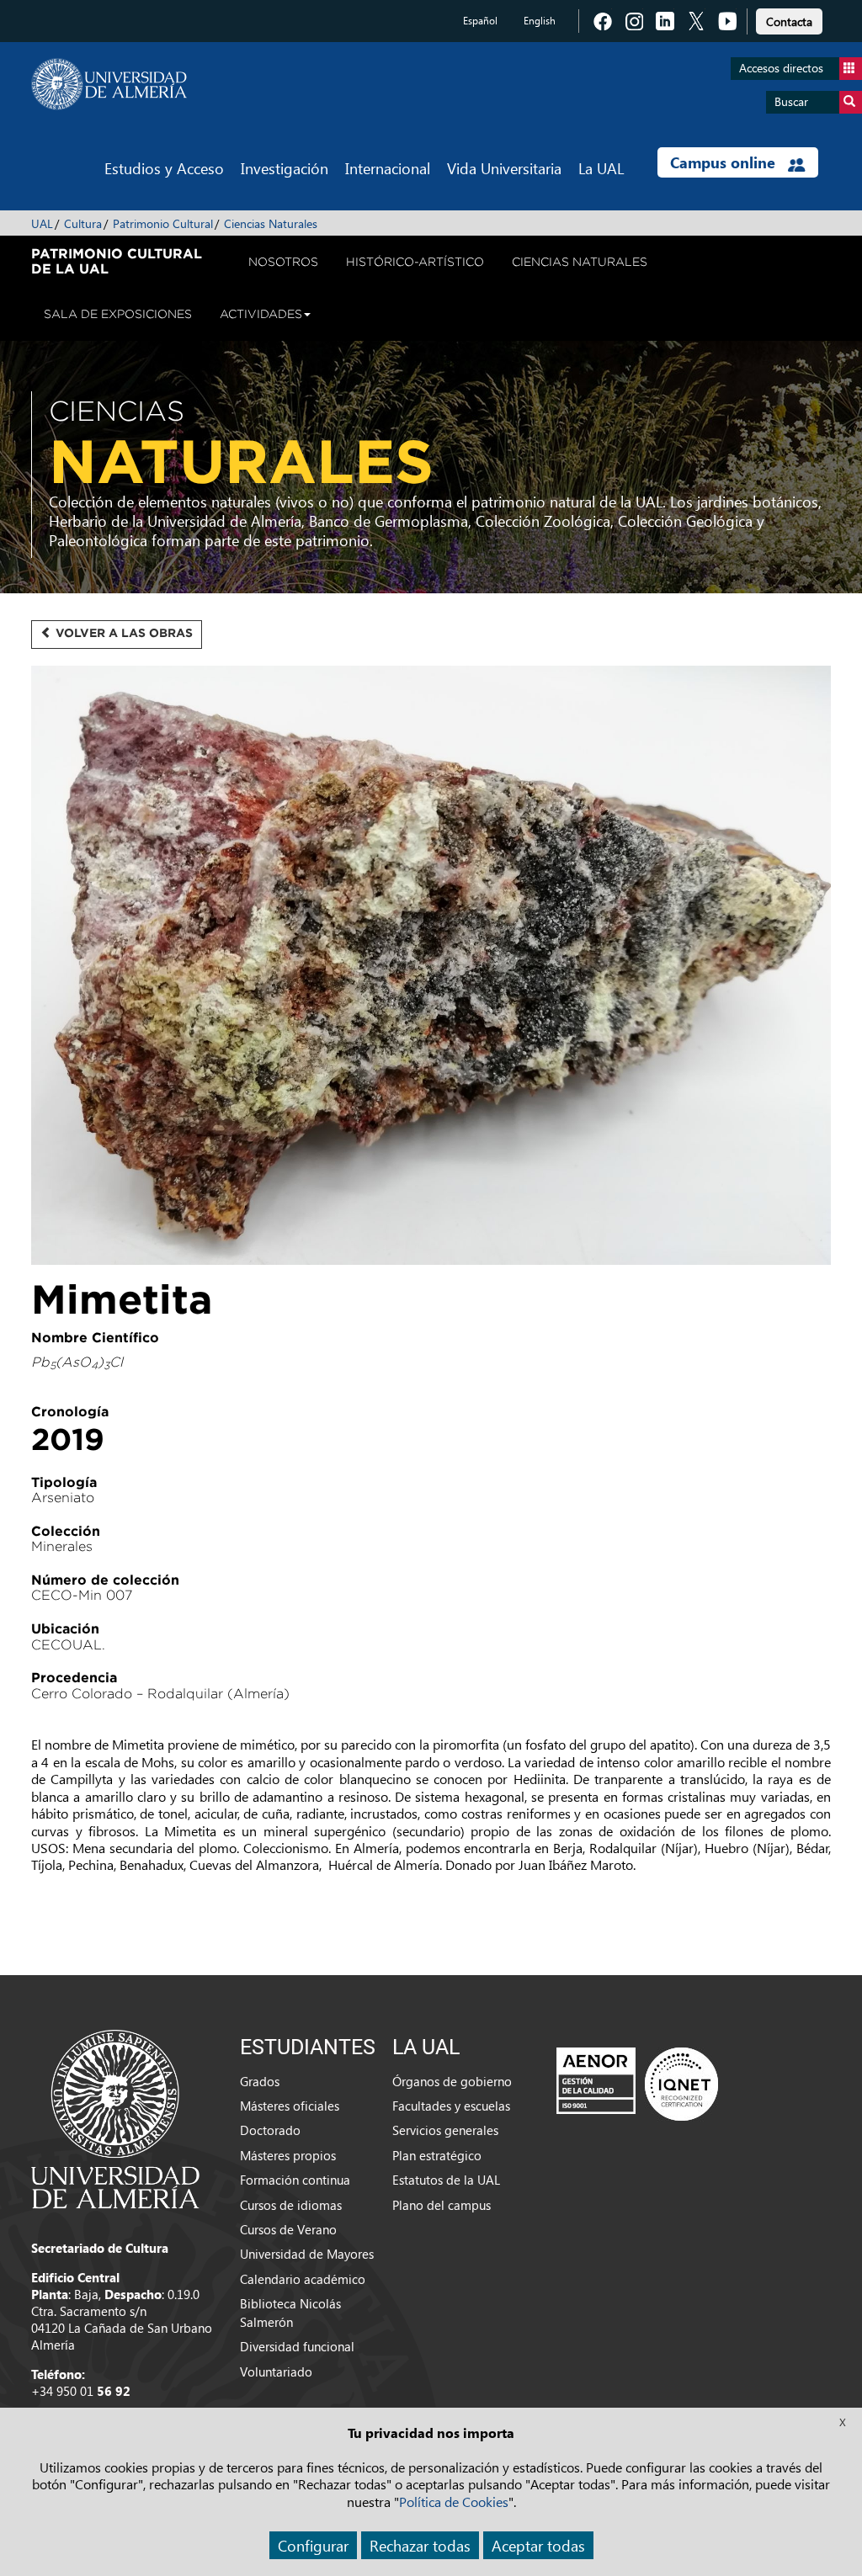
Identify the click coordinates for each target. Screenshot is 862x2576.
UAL (42, 223)
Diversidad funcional (297, 2346)
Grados (260, 2081)
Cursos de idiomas (291, 2205)
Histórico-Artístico (415, 262)
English (540, 21)
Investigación (285, 168)
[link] (789, 19)
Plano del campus (442, 2205)
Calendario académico (303, 2279)
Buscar (791, 101)
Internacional (388, 168)
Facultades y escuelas (451, 2106)
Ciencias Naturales (271, 223)
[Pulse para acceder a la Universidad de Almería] (115, 2117)
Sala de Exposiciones (118, 314)
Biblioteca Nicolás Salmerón (290, 2312)
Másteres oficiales (290, 2106)
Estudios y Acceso (164, 168)
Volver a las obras (122, 633)
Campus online (725, 162)
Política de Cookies (454, 2502)
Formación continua (295, 2180)
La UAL (601, 168)
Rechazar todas (420, 2545)
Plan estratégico (437, 2155)
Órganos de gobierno (452, 2081)
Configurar (313, 2545)
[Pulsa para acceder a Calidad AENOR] (637, 2084)
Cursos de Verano (288, 2229)
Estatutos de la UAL (446, 2180)
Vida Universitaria (504, 168)
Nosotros (283, 262)
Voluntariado (276, 2372)
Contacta (789, 21)
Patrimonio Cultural (163, 223)
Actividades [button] (261, 314)
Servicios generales (445, 2130)
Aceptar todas (538, 2545)
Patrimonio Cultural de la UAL (117, 261)
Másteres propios (288, 2155)
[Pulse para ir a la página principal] (109, 84)
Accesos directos (781, 68)
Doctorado (270, 2130)
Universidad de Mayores (307, 2254)
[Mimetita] (431, 972)
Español (480, 21)
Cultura (83, 223)
